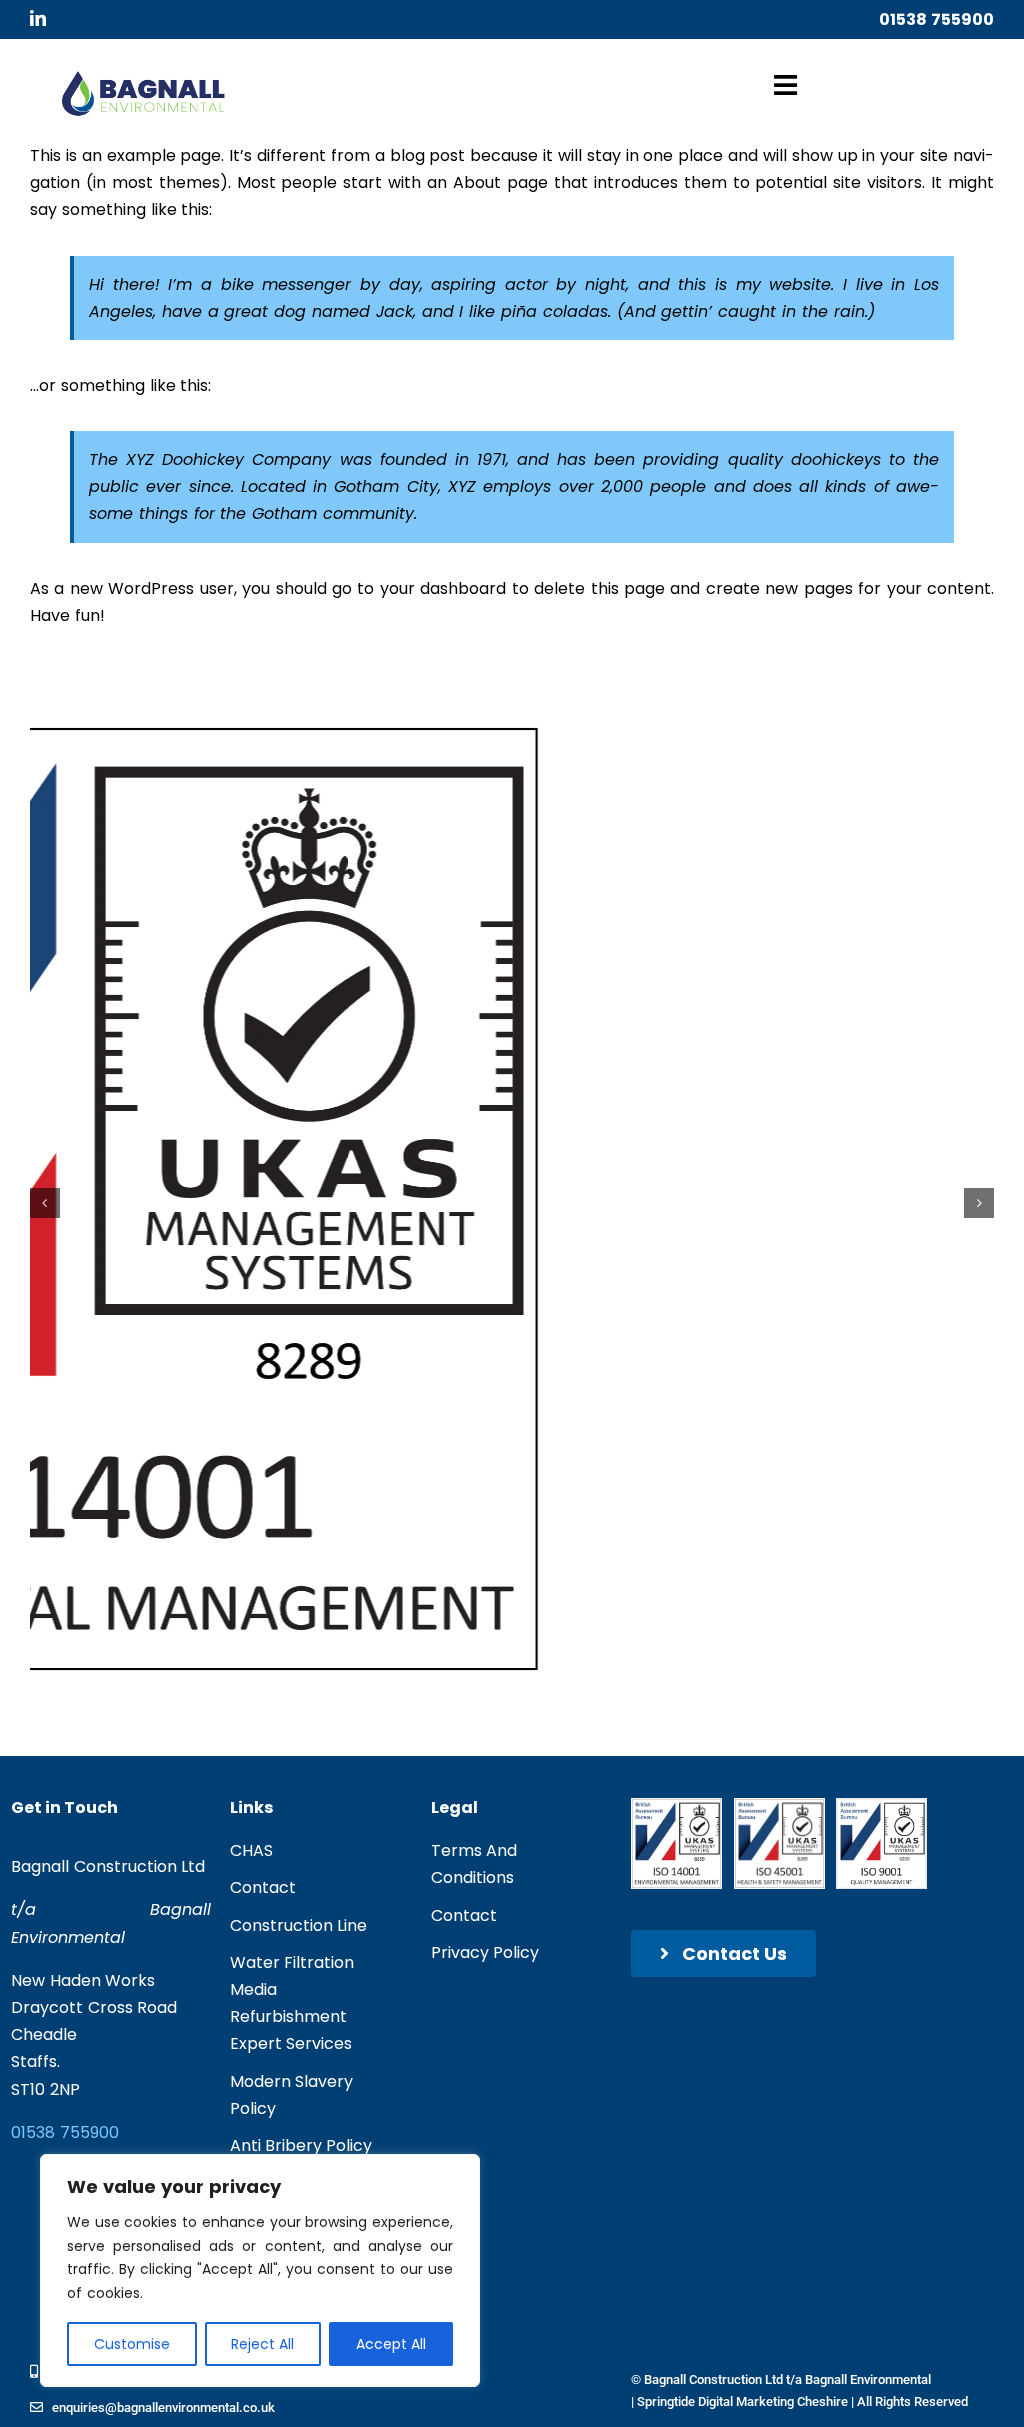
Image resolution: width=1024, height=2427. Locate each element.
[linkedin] (38, 18)
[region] (260, 2270)
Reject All (262, 2344)
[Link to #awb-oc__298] (785, 85)
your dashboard (443, 588)
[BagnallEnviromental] (143, 78)
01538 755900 (936, 19)
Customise (132, 2344)
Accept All (391, 2344)
